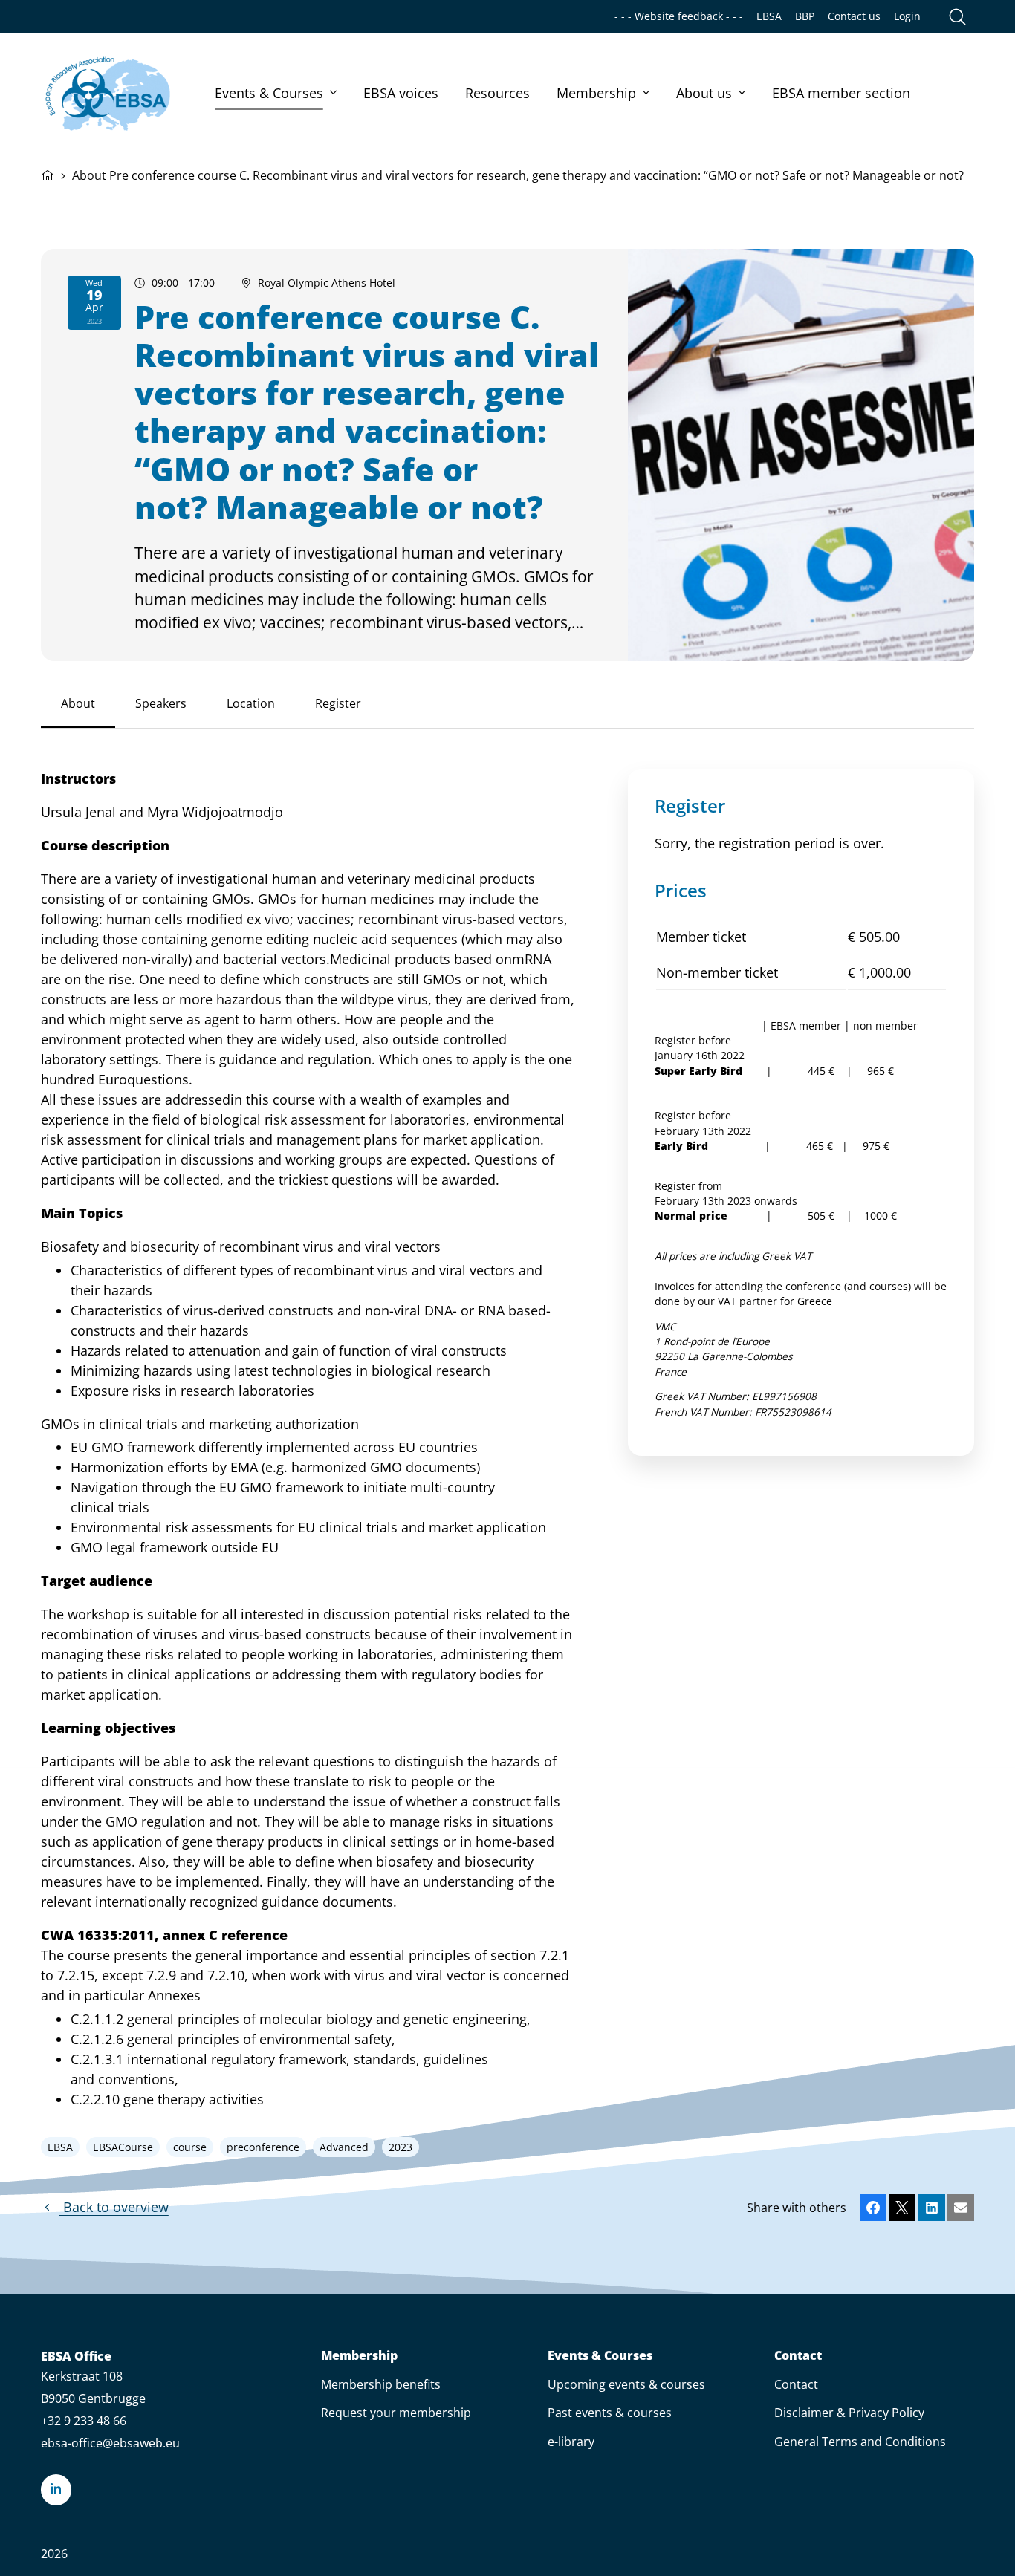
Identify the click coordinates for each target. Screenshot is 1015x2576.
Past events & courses (610, 2413)
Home (48, 174)
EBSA (769, 16)
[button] (873, 2208)
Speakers (161, 703)
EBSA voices (401, 93)
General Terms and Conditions (860, 2442)
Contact (798, 2356)
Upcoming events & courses (626, 2384)
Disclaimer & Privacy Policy (849, 2413)
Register (338, 703)
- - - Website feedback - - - (679, 16)
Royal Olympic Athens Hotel (327, 283)
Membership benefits (381, 2384)
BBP (805, 16)
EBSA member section (841, 93)
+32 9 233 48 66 (84, 2421)
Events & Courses (269, 93)
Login (907, 16)
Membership (596, 93)
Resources (497, 93)
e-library (571, 2442)
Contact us (854, 16)
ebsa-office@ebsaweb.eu (110, 2443)
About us (704, 93)
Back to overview (114, 2207)
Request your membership (396, 2413)
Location (251, 703)
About (78, 703)
